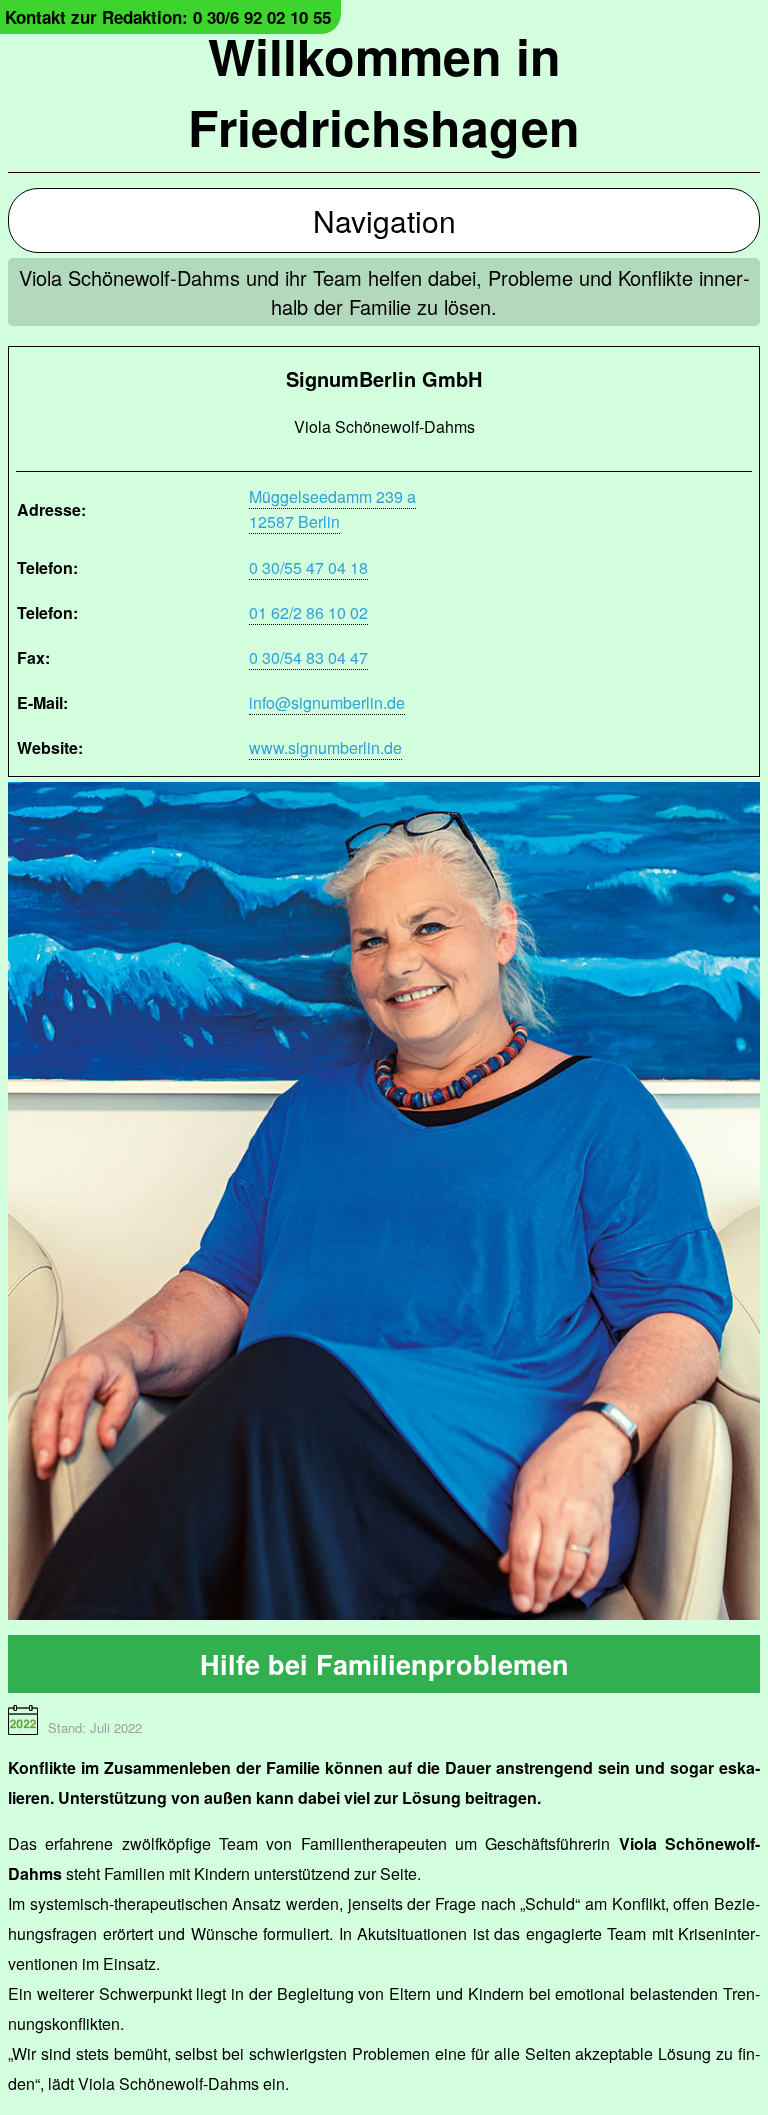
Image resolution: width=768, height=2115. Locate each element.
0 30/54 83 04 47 (308, 657)
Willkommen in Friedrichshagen (384, 91)
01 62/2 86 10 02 (308, 612)
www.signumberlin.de (325, 747)
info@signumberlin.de (327, 702)
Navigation (384, 220)
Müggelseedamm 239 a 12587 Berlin (332, 509)
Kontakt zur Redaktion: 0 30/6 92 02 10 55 (168, 17)
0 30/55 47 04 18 (308, 567)
